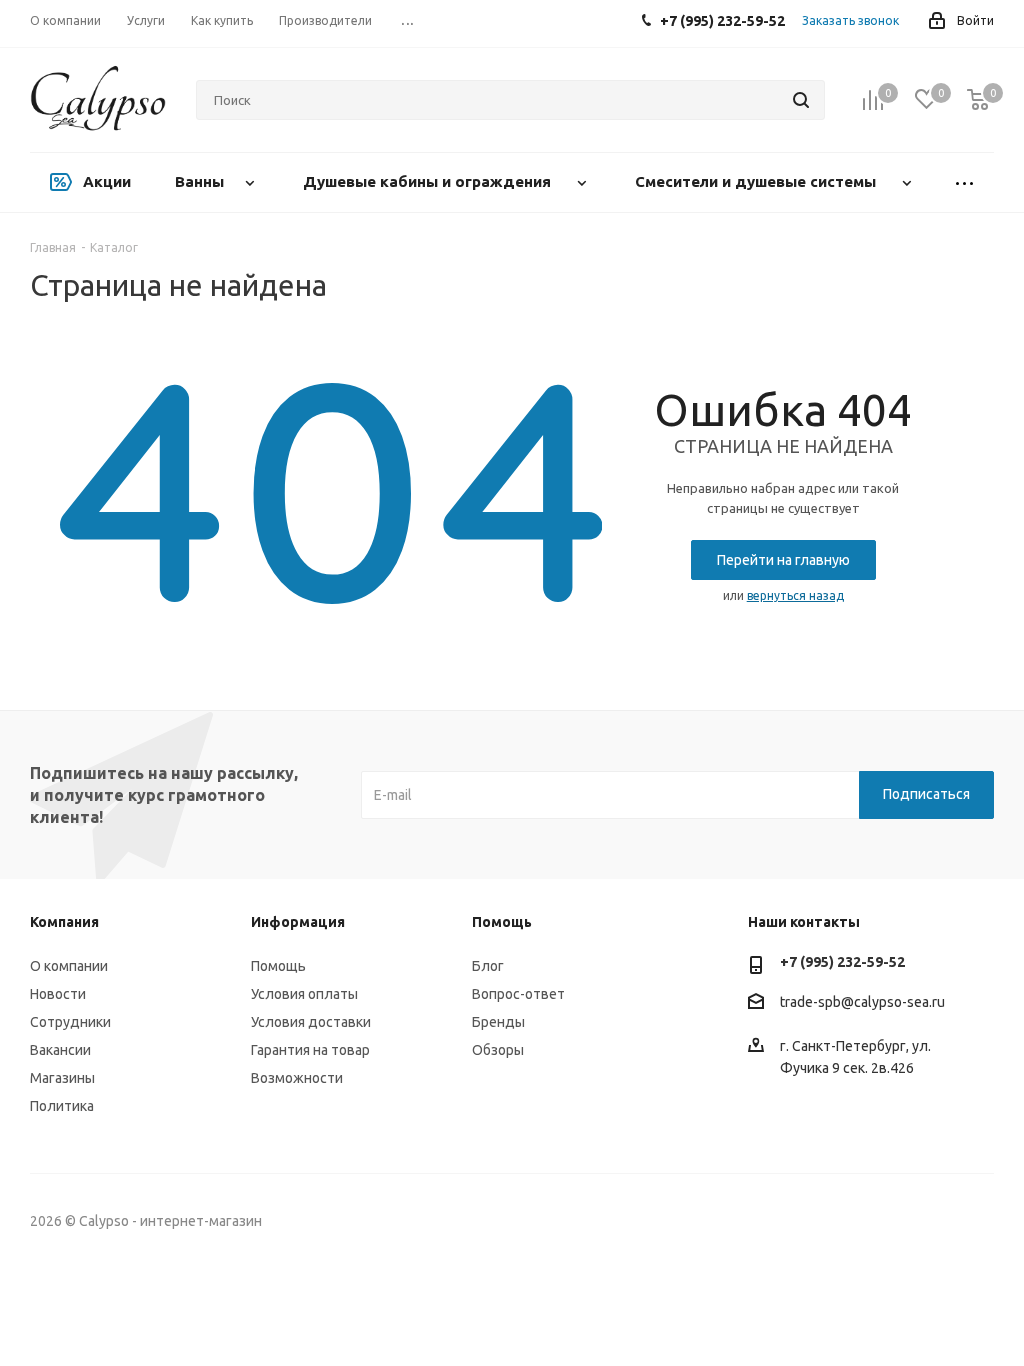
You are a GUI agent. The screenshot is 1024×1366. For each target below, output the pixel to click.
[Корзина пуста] (978, 100)
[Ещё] (964, 182)
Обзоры (498, 1050)
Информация (298, 922)
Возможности (297, 1078)
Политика (62, 1106)
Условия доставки (311, 1022)
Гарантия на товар (310, 1050)
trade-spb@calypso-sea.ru (862, 1002)
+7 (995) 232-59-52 (842, 962)
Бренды (498, 1022)
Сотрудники (70, 1022)
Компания (64, 922)
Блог (488, 966)
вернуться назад (795, 595)
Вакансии (60, 1050)
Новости (58, 994)
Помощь (278, 966)
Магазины (62, 1078)
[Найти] (801, 100)
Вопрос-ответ (518, 994)
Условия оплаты (304, 994)
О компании (69, 966)
